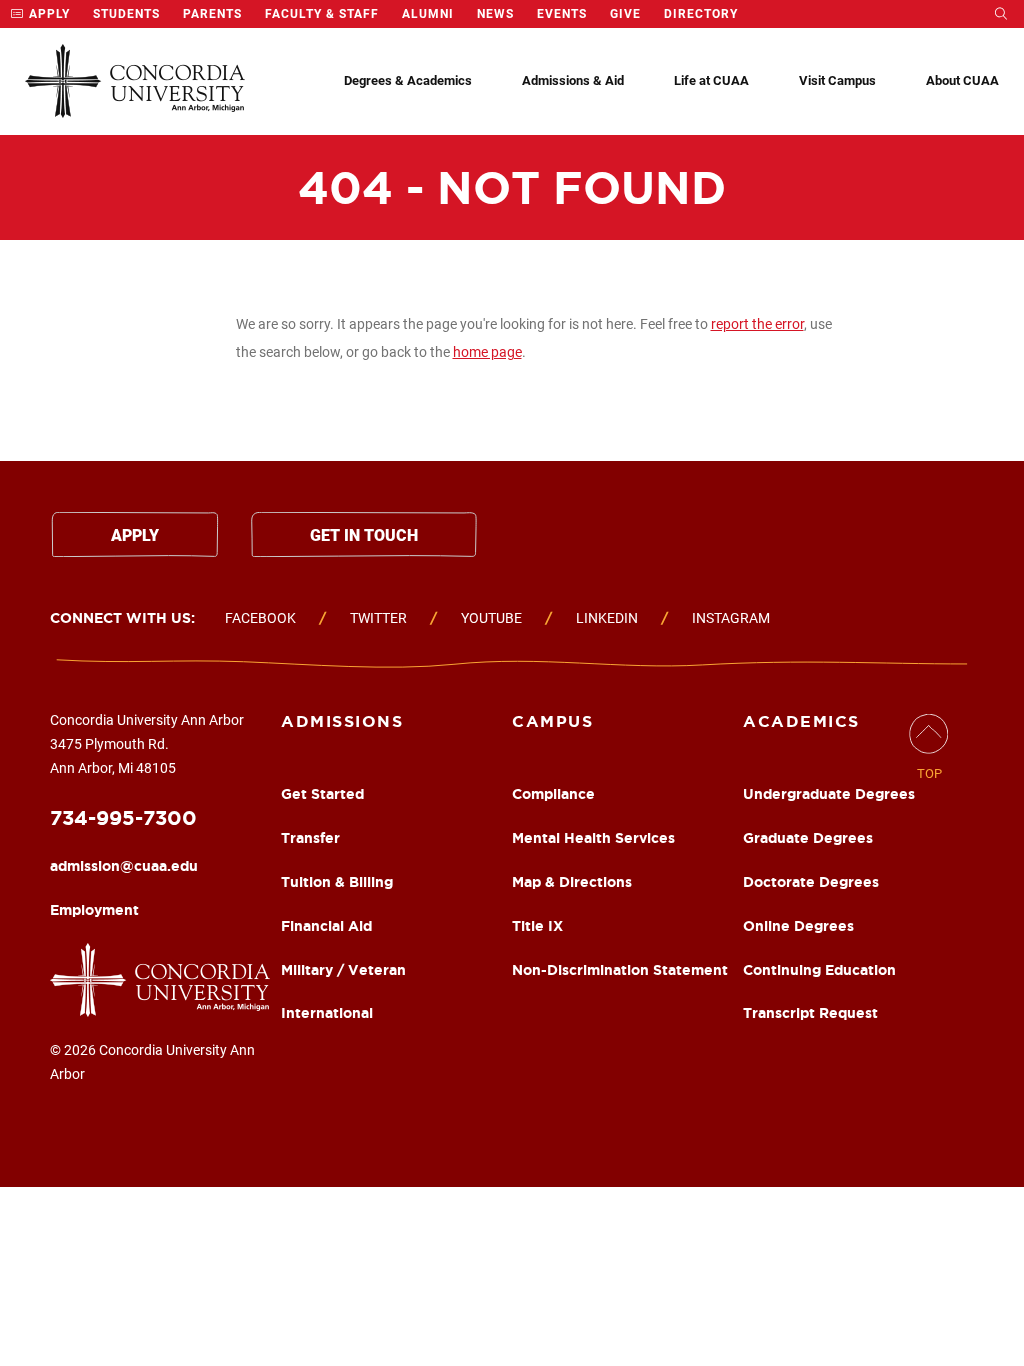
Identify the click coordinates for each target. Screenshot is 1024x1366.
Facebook (260, 618)
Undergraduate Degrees (829, 794)
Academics (801, 721)
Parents (212, 14)
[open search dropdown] (1001, 14)
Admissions (342, 721)
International (327, 1013)
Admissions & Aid (573, 80)
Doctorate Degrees (811, 882)
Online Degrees (798, 926)
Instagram (731, 618)
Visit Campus (837, 80)
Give (625, 14)
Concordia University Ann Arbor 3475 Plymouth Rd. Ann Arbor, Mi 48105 (147, 744)
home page (487, 352)
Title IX (537, 926)
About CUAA (962, 80)
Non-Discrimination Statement (620, 970)
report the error (757, 324)
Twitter (378, 618)
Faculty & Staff (322, 14)
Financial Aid (326, 926)
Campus (552, 721)
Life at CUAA (711, 80)
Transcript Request (810, 1013)
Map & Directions (572, 882)
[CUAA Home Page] (135, 81)
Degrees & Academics (408, 80)
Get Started (322, 794)
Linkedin (607, 618)
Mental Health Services (593, 838)
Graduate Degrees (808, 838)
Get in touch (364, 535)
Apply (47, 14)
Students (126, 14)
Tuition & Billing (337, 882)
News (495, 14)
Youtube (491, 618)
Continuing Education (819, 970)
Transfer (310, 838)
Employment (94, 910)
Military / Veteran (343, 970)
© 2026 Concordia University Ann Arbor (152, 1062)
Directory (701, 14)
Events (562, 14)
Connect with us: (122, 618)
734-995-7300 (123, 817)
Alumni (428, 14)
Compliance (553, 794)
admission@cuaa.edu (124, 866)
